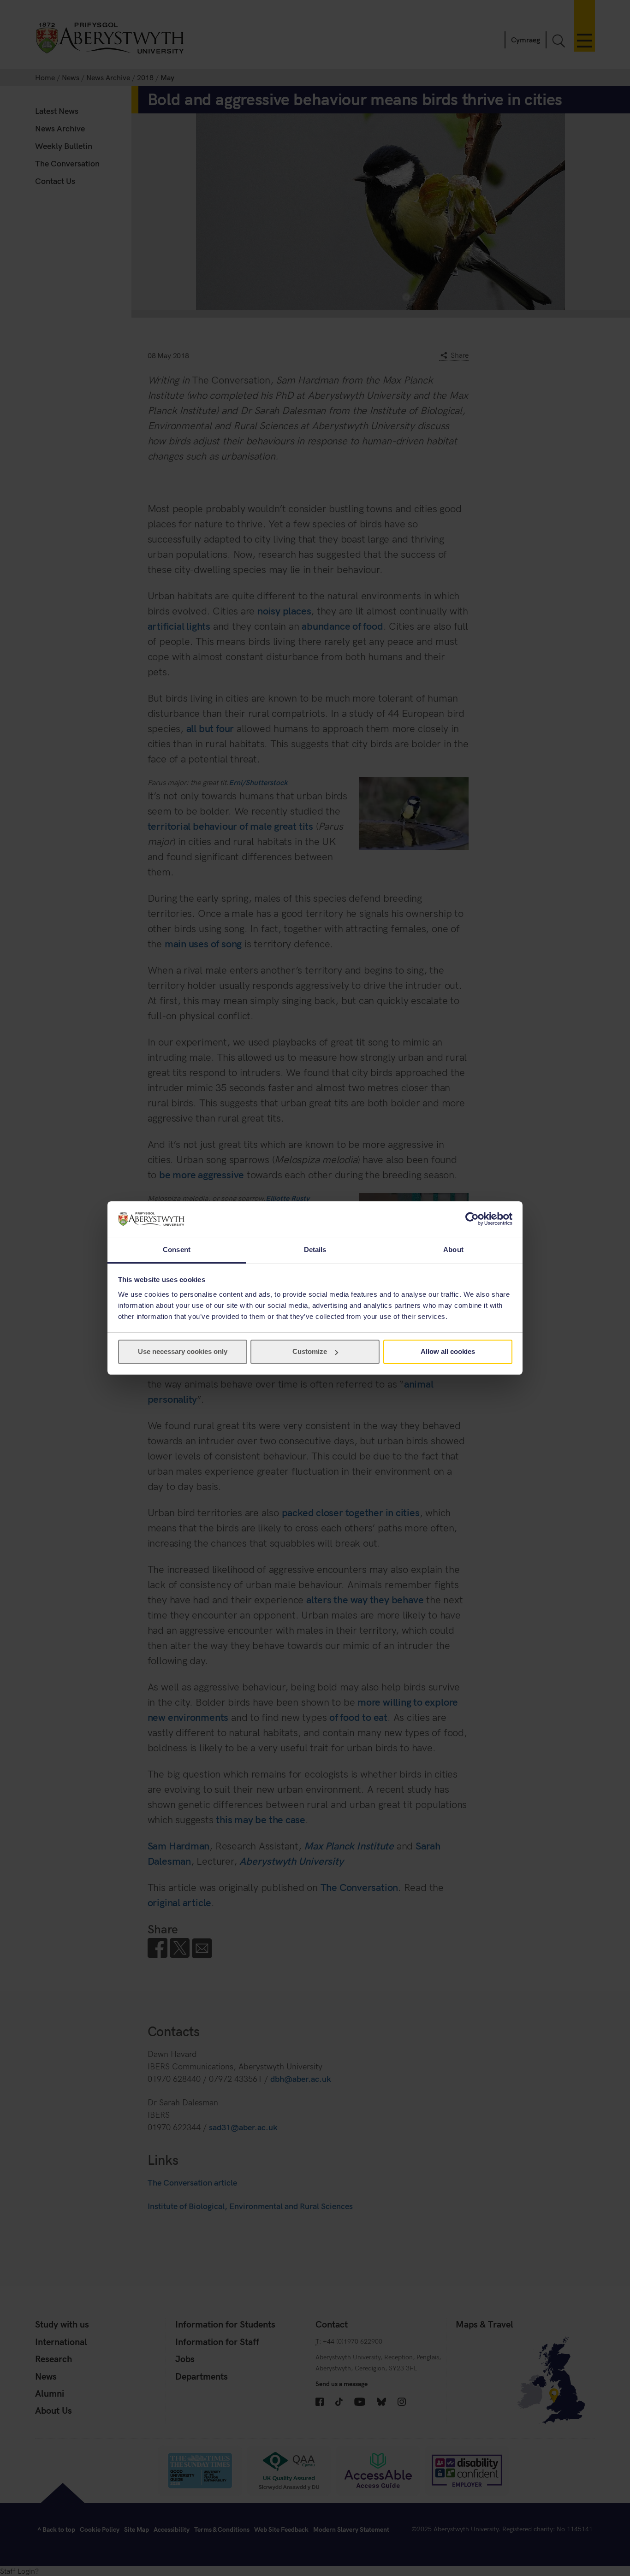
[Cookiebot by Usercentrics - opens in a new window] (472, 1219)
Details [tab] (315, 1250)
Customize (310, 1351)
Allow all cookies (448, 1351)
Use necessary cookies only (183, 1351)
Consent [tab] (177, 1250)
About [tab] (453, 1250)
